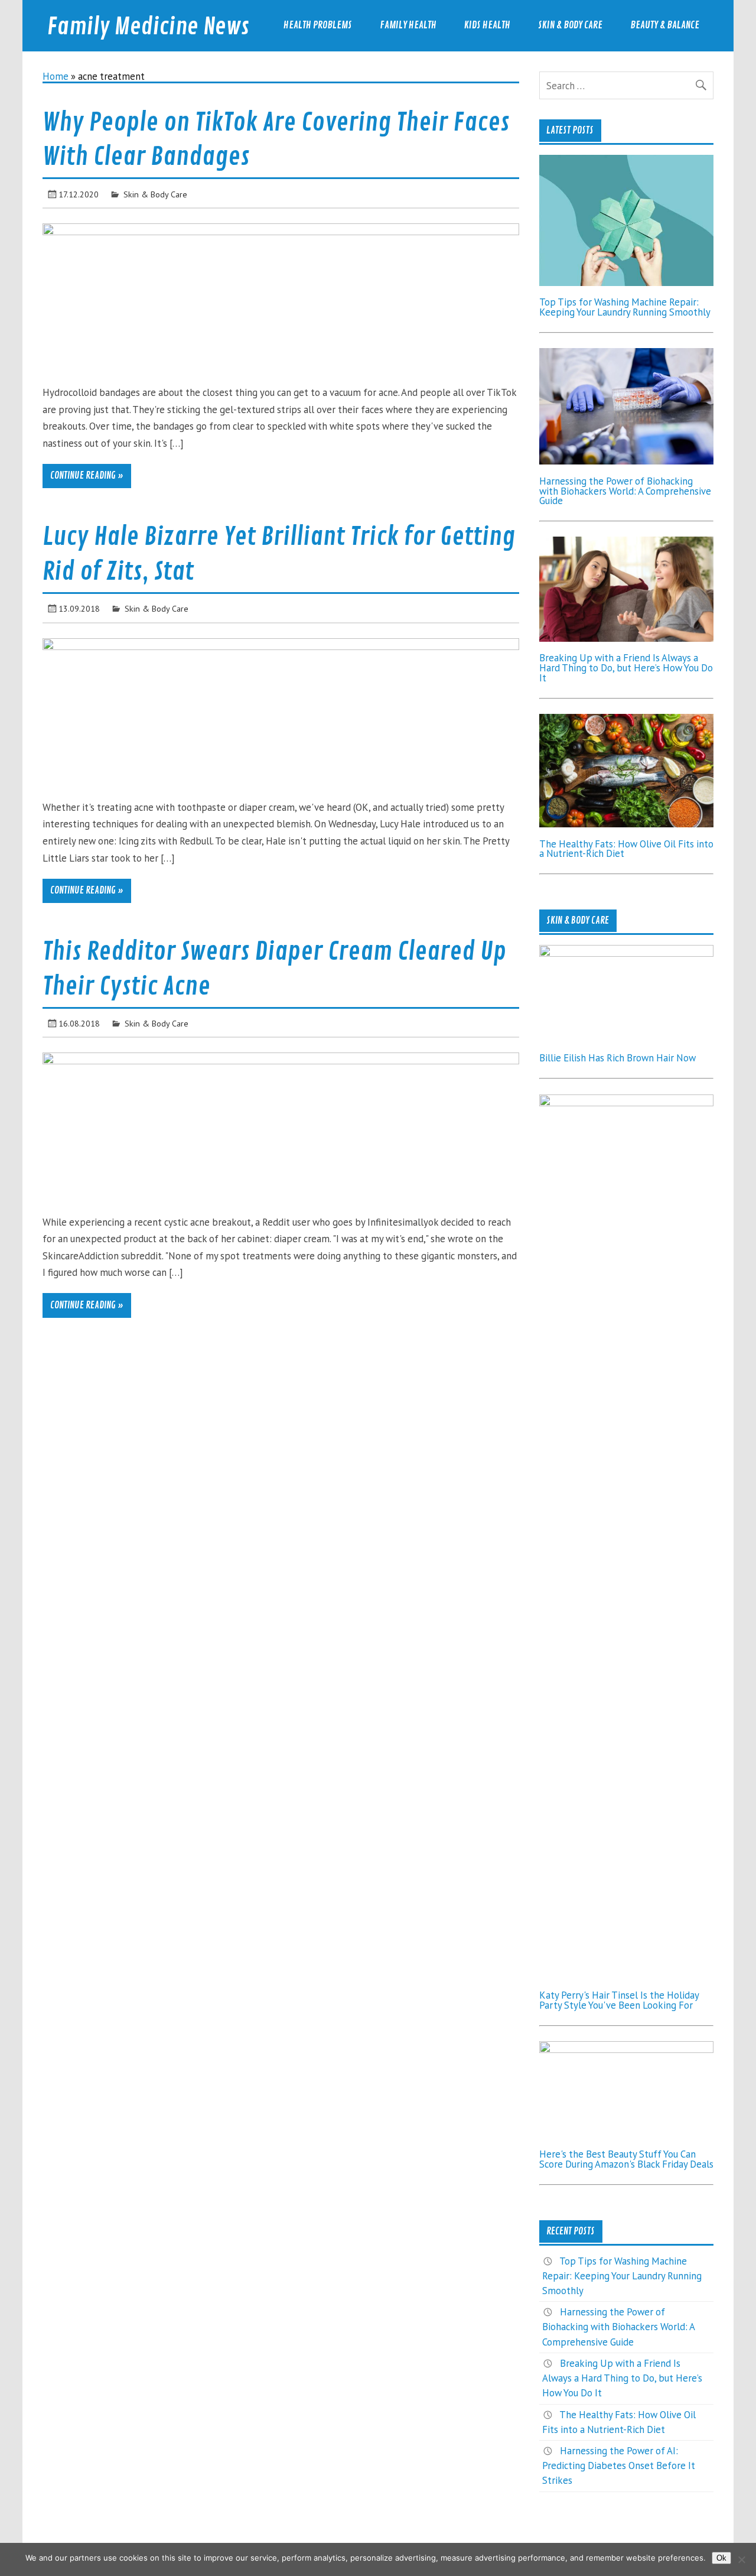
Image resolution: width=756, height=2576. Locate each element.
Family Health (408, 25)
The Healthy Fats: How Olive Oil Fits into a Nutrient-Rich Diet (626, 849)
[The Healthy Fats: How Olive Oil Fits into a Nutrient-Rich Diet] (626, 824)
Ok (721, 2558)
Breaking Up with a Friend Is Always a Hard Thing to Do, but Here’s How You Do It (626, 668)
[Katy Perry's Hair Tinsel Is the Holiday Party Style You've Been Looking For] (626, 1103)
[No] (741, 2559)
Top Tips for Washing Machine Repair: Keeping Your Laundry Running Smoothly (625, 307)
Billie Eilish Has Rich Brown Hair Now (617, 1058)
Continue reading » (87, 476)
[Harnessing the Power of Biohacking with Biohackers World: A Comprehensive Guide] (626, 461)
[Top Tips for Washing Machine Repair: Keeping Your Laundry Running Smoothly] (626, 282)
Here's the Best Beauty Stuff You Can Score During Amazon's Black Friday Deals (626, 2159)
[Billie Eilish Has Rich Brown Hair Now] (626, 953)
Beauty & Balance (665, 25)
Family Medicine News (148, 27)
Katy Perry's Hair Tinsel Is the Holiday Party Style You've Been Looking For (619, 2000)
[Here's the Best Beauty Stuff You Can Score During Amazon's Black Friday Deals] (626, 2049)
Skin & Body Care (570, 25)
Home (56, 76)
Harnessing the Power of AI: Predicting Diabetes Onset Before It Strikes (619, 2465)
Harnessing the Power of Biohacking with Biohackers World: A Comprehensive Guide (625, 491)
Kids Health (487, 25)
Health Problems (318, 25)
